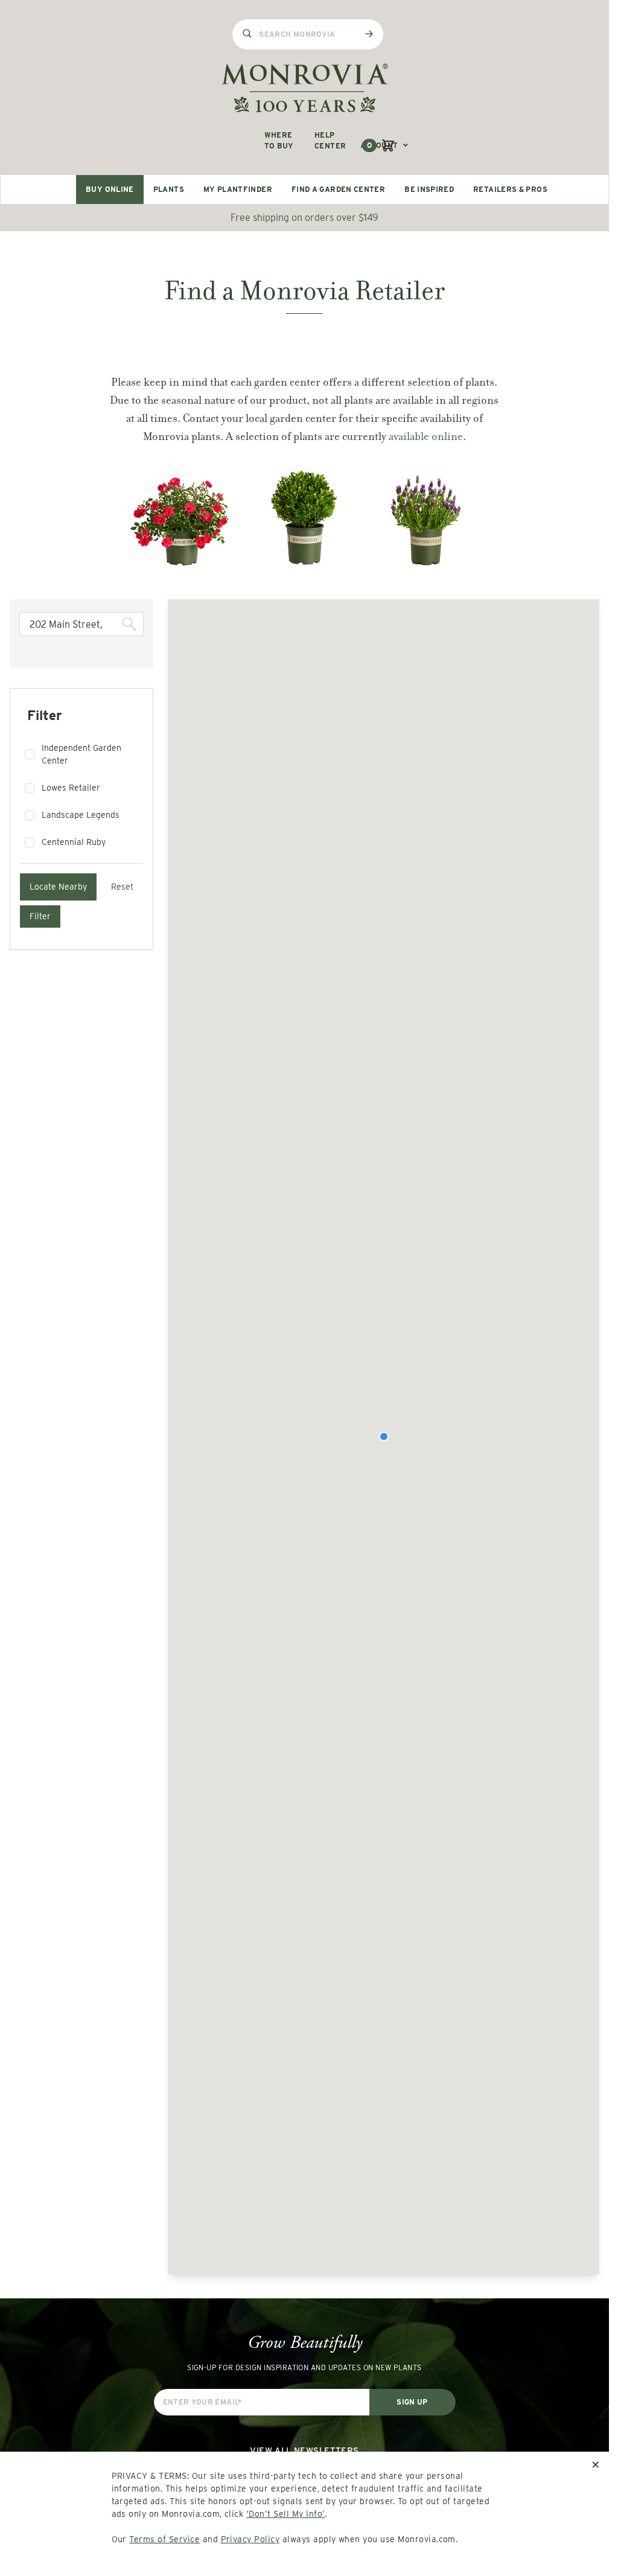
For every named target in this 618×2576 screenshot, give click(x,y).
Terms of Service (164, 2539)
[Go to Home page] (305, 88)
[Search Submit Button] (369, 34)
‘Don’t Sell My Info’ (286, 2514)
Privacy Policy (250, 2539)
